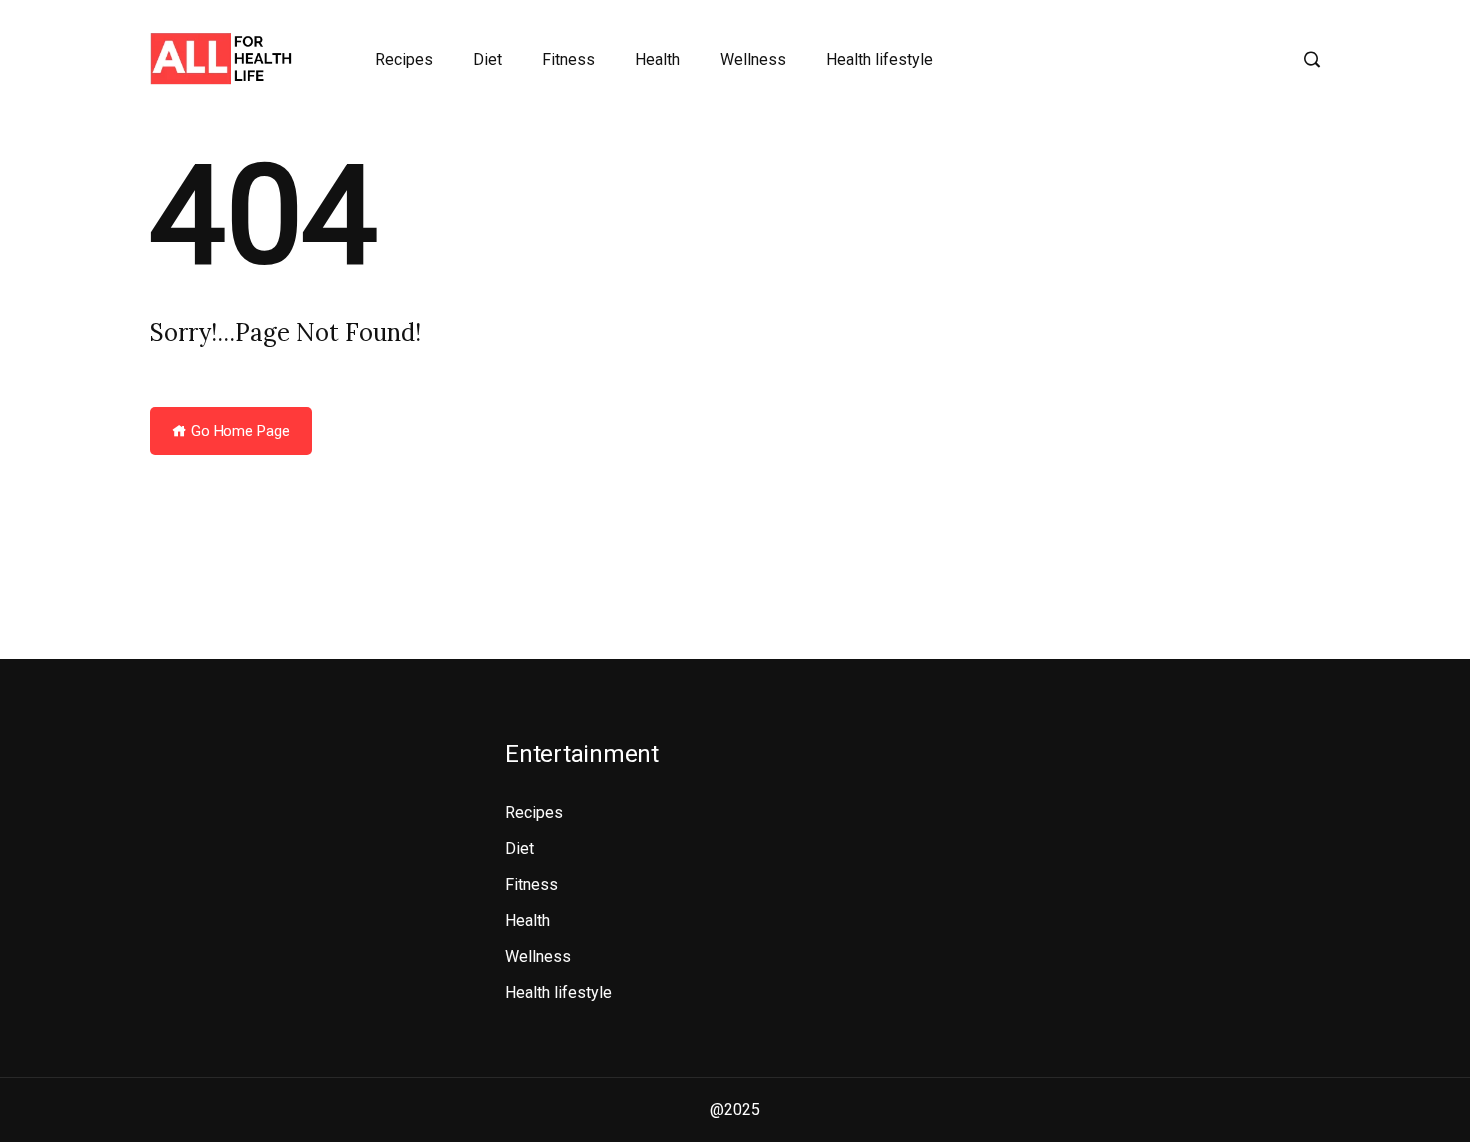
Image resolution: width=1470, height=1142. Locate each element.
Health (657, 59)
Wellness (753, 59)
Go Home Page (238, 431)
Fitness (568, 59)
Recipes (404, 59)
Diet (487, 59)
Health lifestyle (879, 59)
